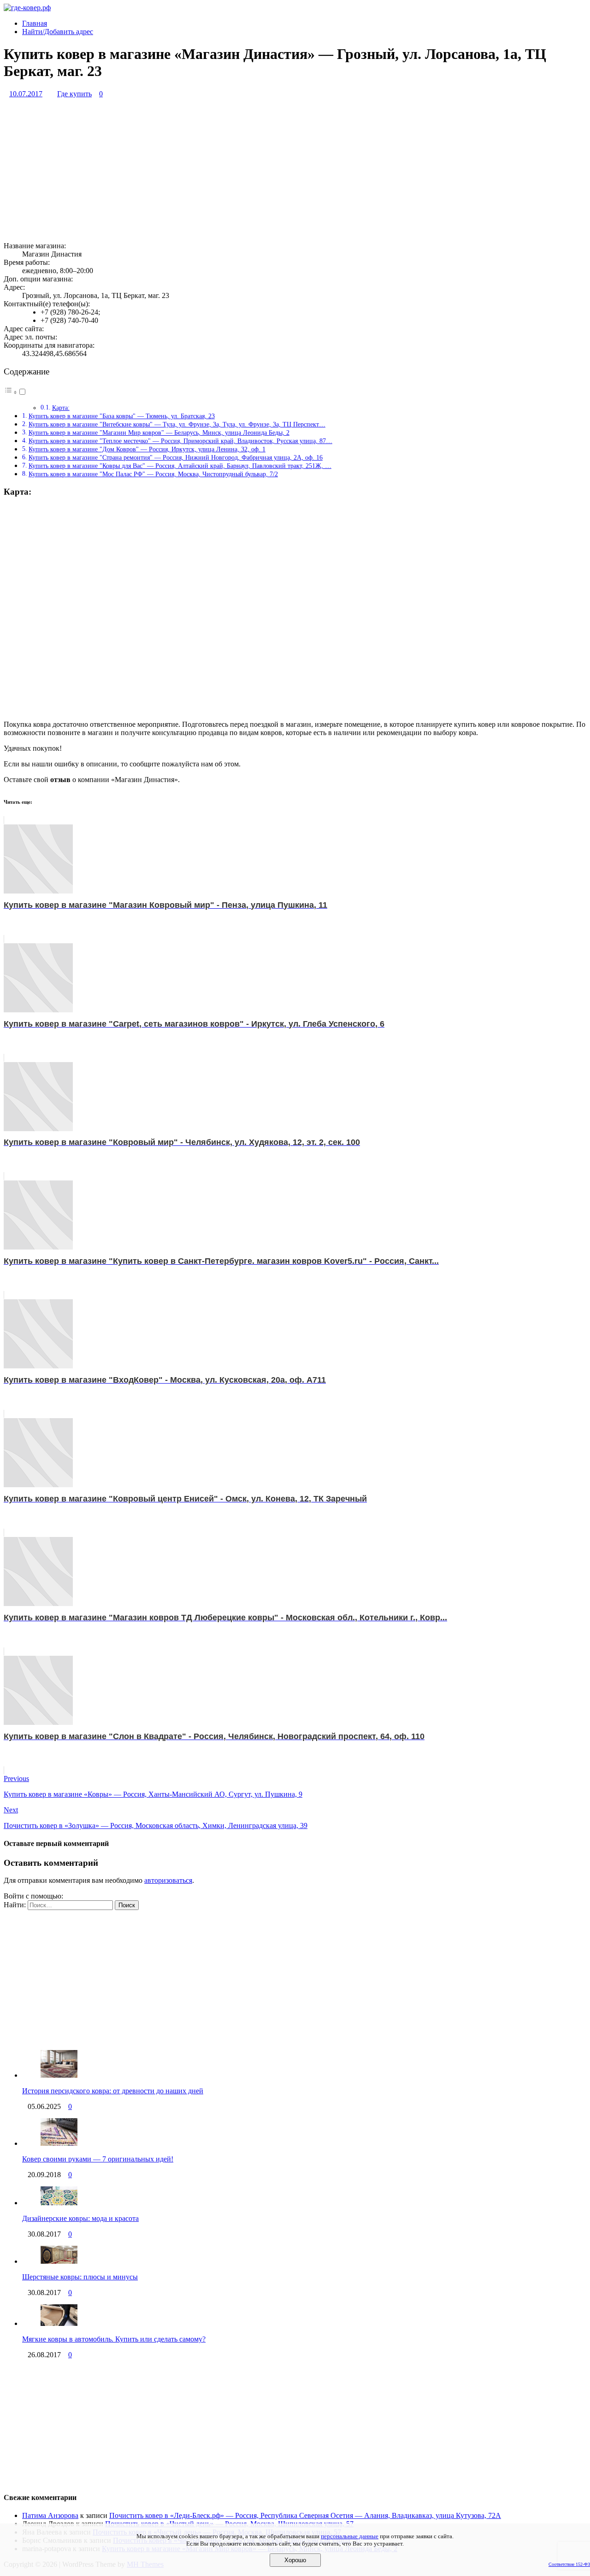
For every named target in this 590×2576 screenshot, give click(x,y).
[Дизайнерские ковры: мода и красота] (59, 2203)
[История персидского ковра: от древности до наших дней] (59, 2075)
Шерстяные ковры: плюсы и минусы (80, 2277)
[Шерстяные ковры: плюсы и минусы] (59, 2261)
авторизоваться (168, 1880)
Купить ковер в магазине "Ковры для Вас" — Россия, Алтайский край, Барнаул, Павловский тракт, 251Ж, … (180, 466)
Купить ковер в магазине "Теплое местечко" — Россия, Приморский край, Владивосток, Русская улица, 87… (180, 441)
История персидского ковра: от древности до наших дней (113, 2091)
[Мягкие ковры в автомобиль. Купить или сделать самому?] (59, 2323)
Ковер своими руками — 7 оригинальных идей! (98, 2159)
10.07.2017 (26, 94)
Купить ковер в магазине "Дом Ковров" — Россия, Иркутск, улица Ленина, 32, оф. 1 (147, 449)
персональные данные (350, 2536)
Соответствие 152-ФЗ (569, 2564)
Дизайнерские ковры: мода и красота (80, 2218)
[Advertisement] (280, 170)
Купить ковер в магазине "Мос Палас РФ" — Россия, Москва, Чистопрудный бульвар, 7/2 (153, 474)
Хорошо (295, 2560)
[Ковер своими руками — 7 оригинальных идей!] (59, 2143)
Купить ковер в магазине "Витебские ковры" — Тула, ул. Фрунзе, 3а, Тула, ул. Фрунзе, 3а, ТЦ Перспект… (177, 424)
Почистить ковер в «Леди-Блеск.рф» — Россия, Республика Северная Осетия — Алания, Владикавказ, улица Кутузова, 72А (305, 2515)
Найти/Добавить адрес (58, 32)
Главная (35, 23)
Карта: (61, 408)
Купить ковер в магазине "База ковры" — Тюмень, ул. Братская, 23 (122, 416)
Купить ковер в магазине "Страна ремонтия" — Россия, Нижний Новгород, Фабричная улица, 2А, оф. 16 (176, 457)
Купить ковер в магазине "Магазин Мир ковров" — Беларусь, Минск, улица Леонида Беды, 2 (159, 432)
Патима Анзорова (50, 2515)
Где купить (74, 94)
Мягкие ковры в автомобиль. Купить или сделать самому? (114, 2339)
